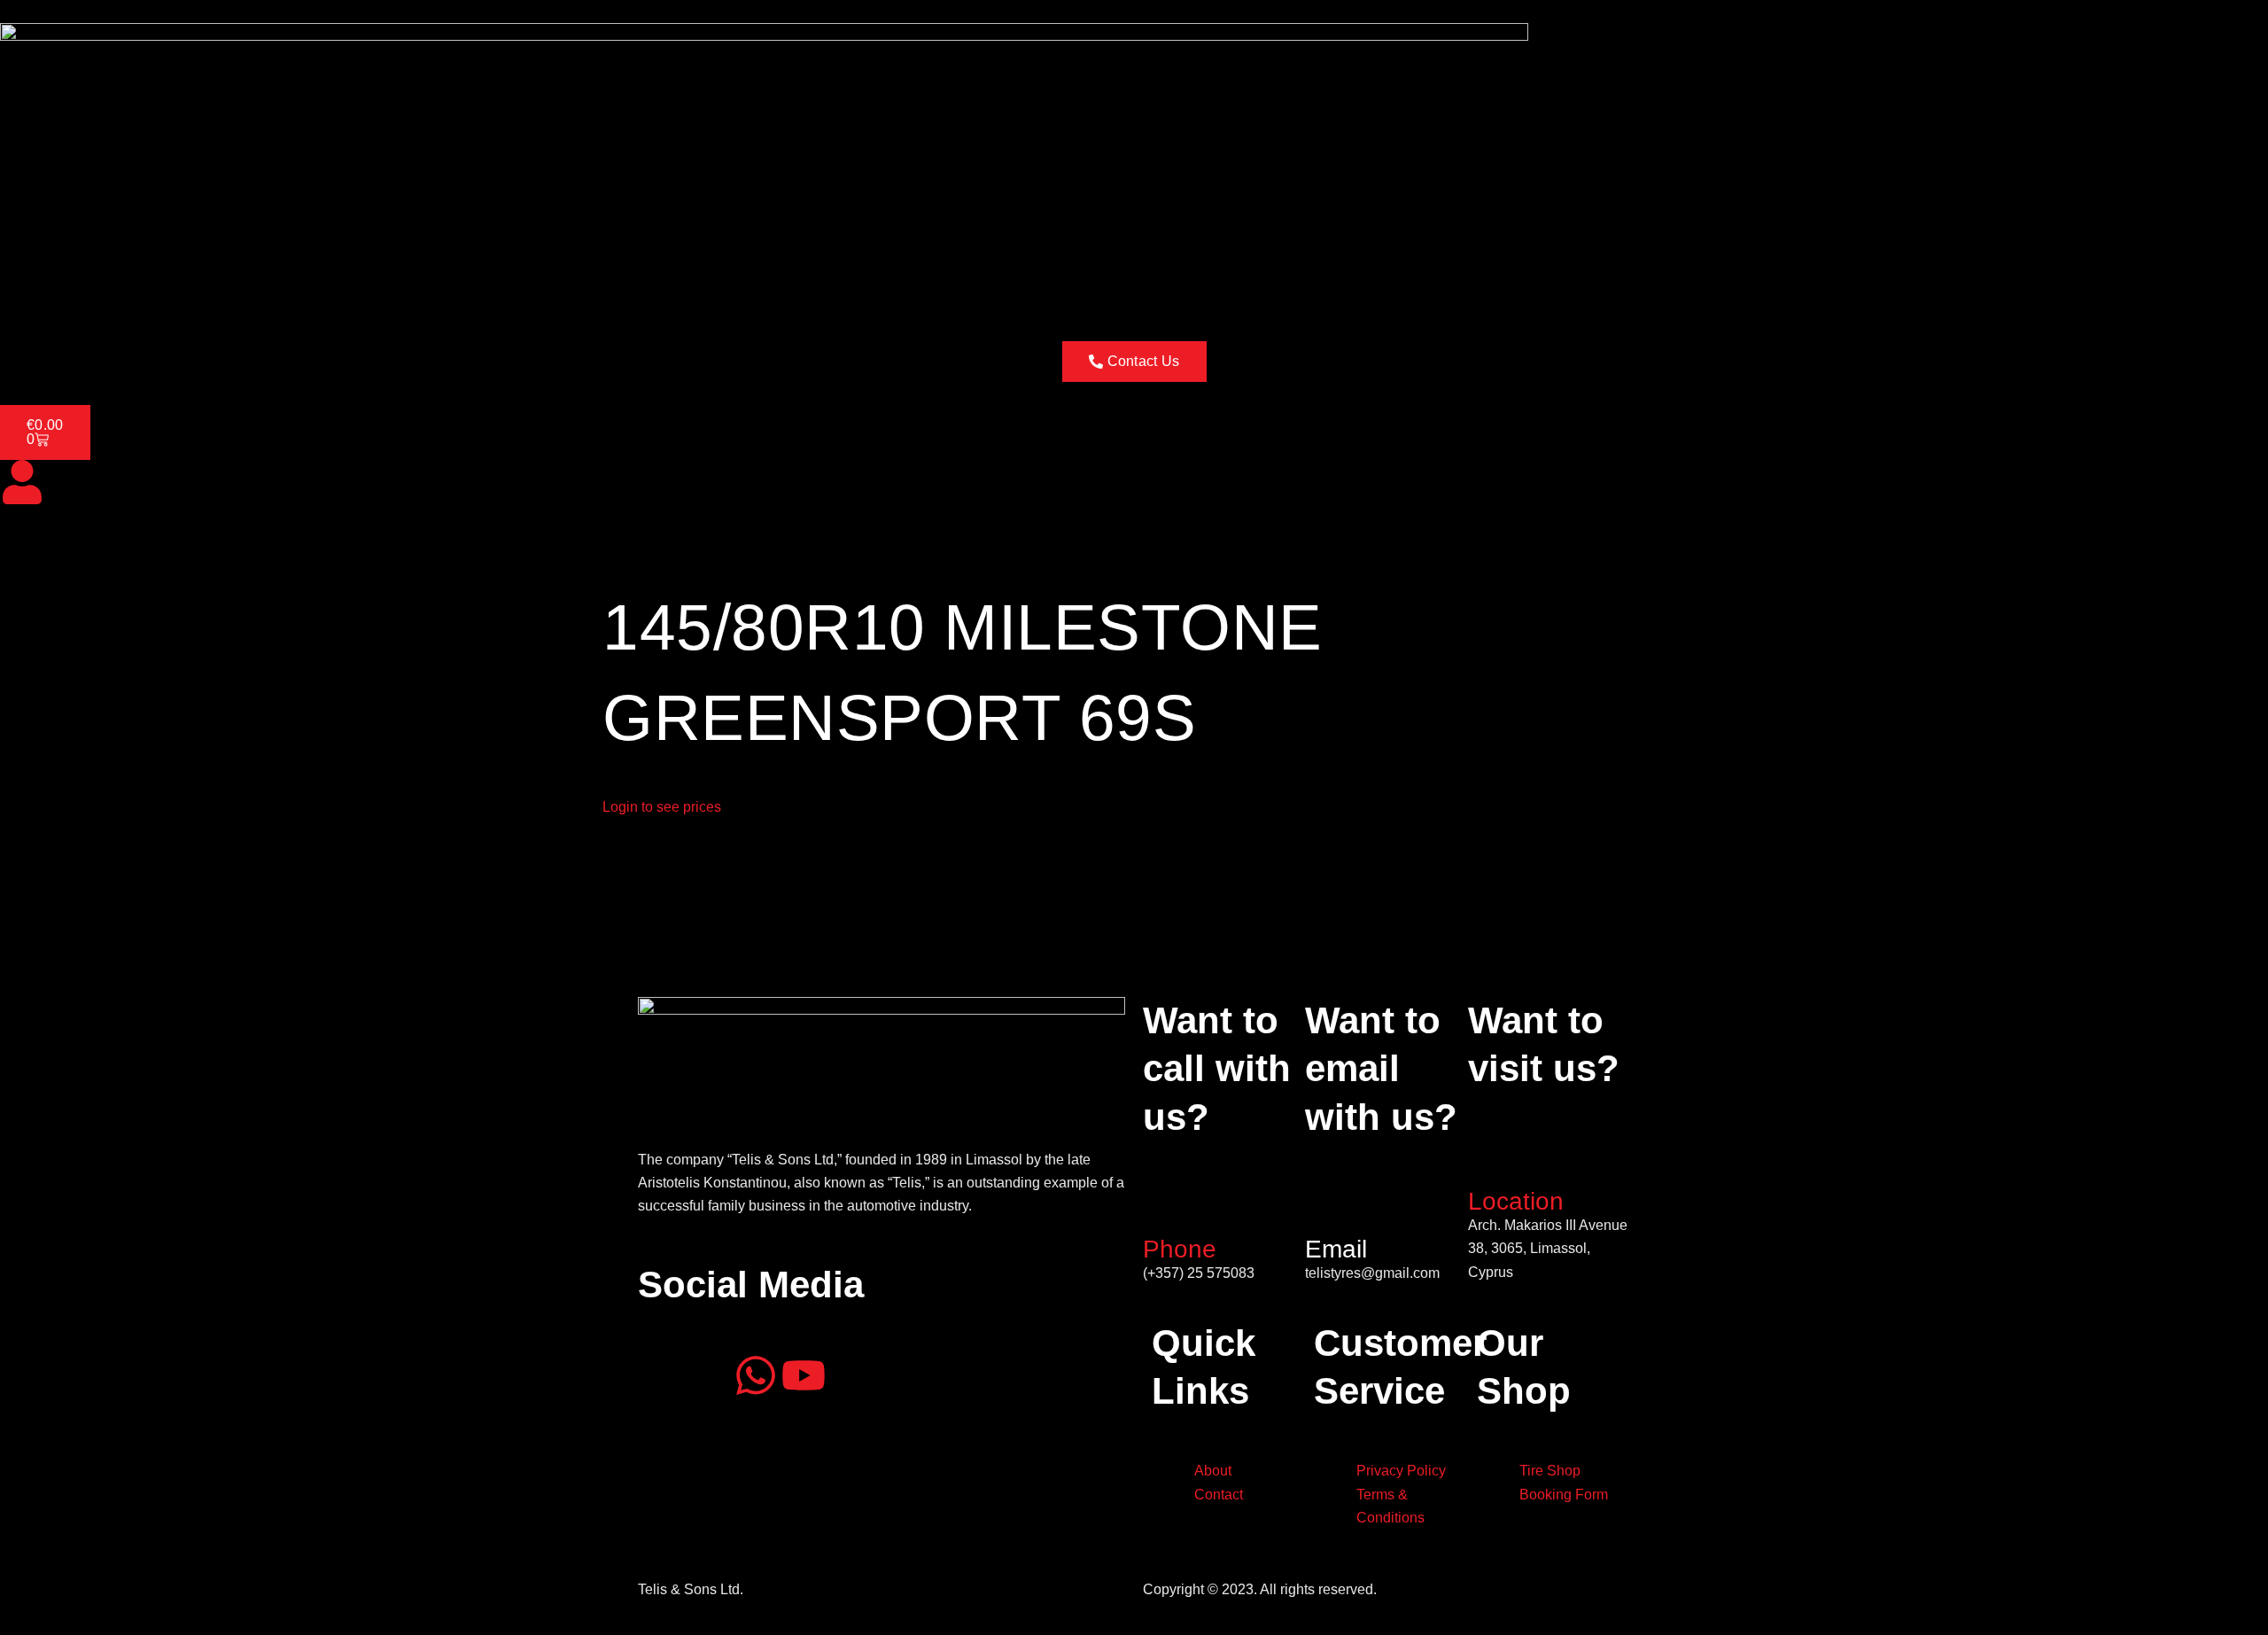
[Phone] (1165, 1208)
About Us (99, 292)
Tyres (167, 292)
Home (30, 292)
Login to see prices (662, 807)
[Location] (1490, 1159)
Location (1516, 1201)
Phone (1180, 1249)
